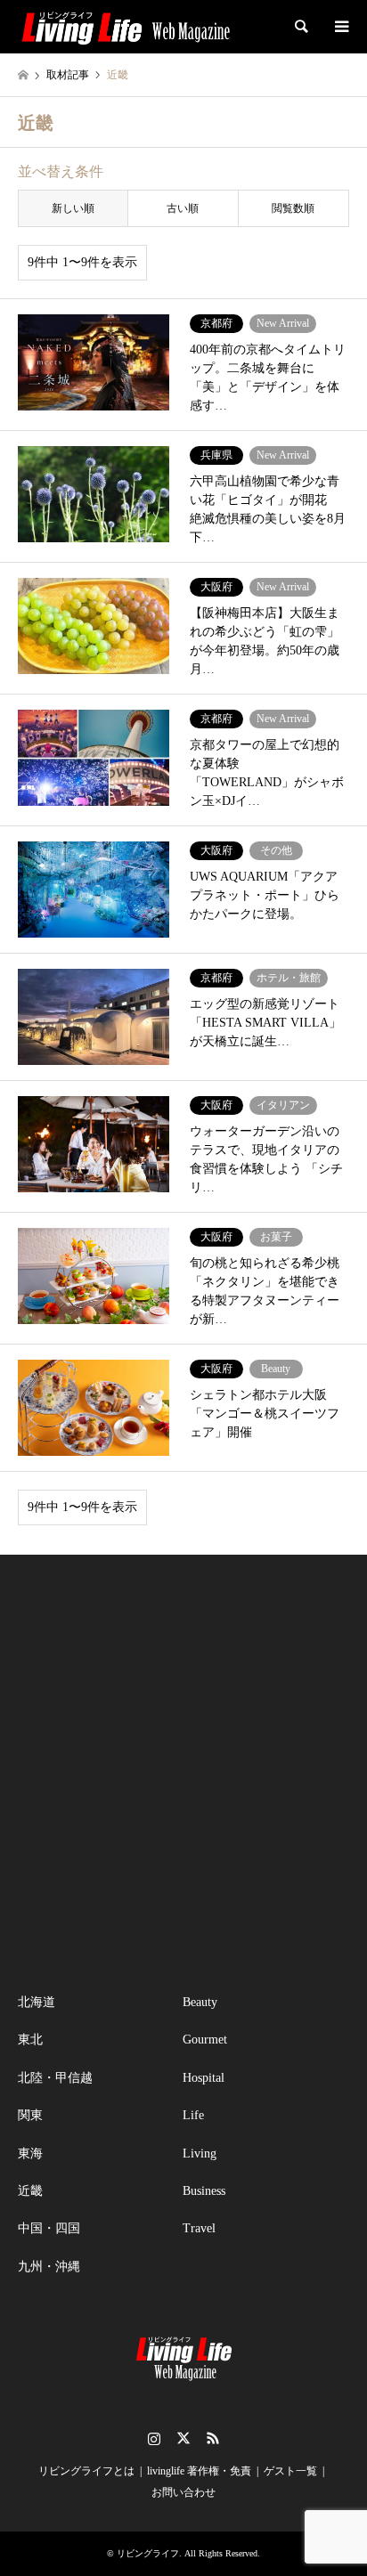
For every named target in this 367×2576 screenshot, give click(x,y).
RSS (213, 2438)
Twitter (183, 2438)
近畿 (30, 2191)
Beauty (200, 2002)
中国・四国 (49, 2228)
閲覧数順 (293, 208)
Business (204, 2191)
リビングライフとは (86, 2471)
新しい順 (73, 208)
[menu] (340, 27)
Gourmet (205, 2040)
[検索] (300, 27)
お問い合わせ (183, 2492)
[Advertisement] (183, 1774)
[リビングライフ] (126, 27)
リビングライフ (148, 2553)
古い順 (183, 208)
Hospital (204, 2078)
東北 (30, 2040)
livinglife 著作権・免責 (199, 2471)
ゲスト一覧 (290, 2471)
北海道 (37, 2002)
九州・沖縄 (49, 2267)
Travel (199, 2228)
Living (200, 2153)
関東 (30, 2115)
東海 (30, 2153)
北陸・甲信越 (55, 2078)
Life (193, 2115)
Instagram (154, 2438)
